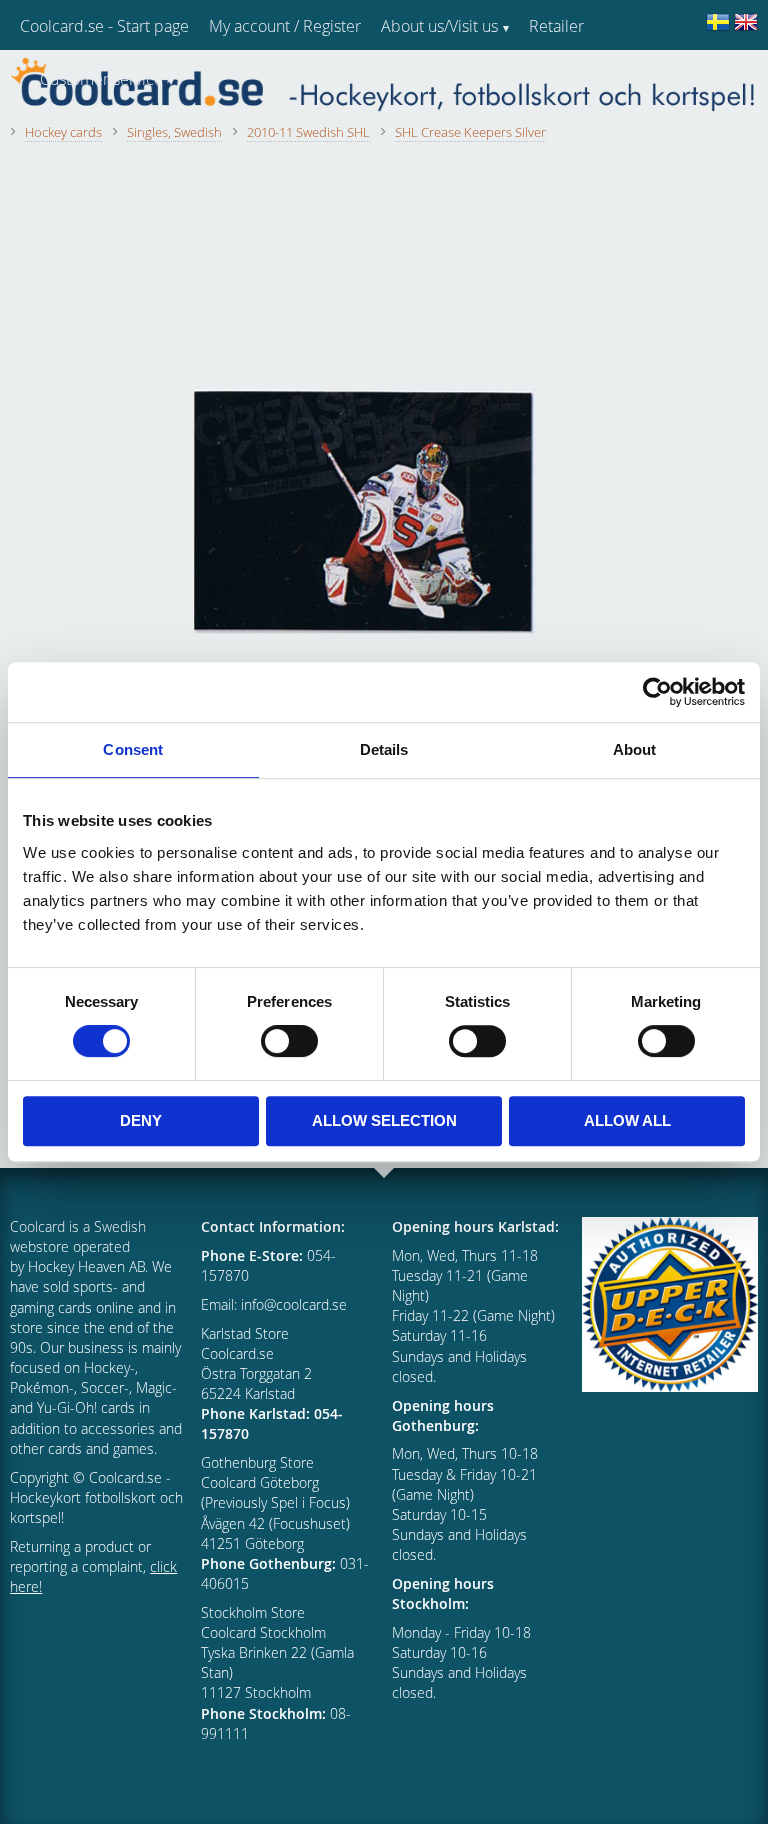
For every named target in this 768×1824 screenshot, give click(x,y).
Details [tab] (384, 749)
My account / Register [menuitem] (285, 26)
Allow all (627, 1120)
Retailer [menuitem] (556, 26)
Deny (141, 1120)
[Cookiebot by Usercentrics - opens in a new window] (657, 692)
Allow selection (384, 1120)
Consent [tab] (133, 749)
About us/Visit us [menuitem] (439, 26)
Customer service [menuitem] (101, 79)
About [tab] (635, 749)
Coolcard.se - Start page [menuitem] (104, 26)
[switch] (289, 1041)
